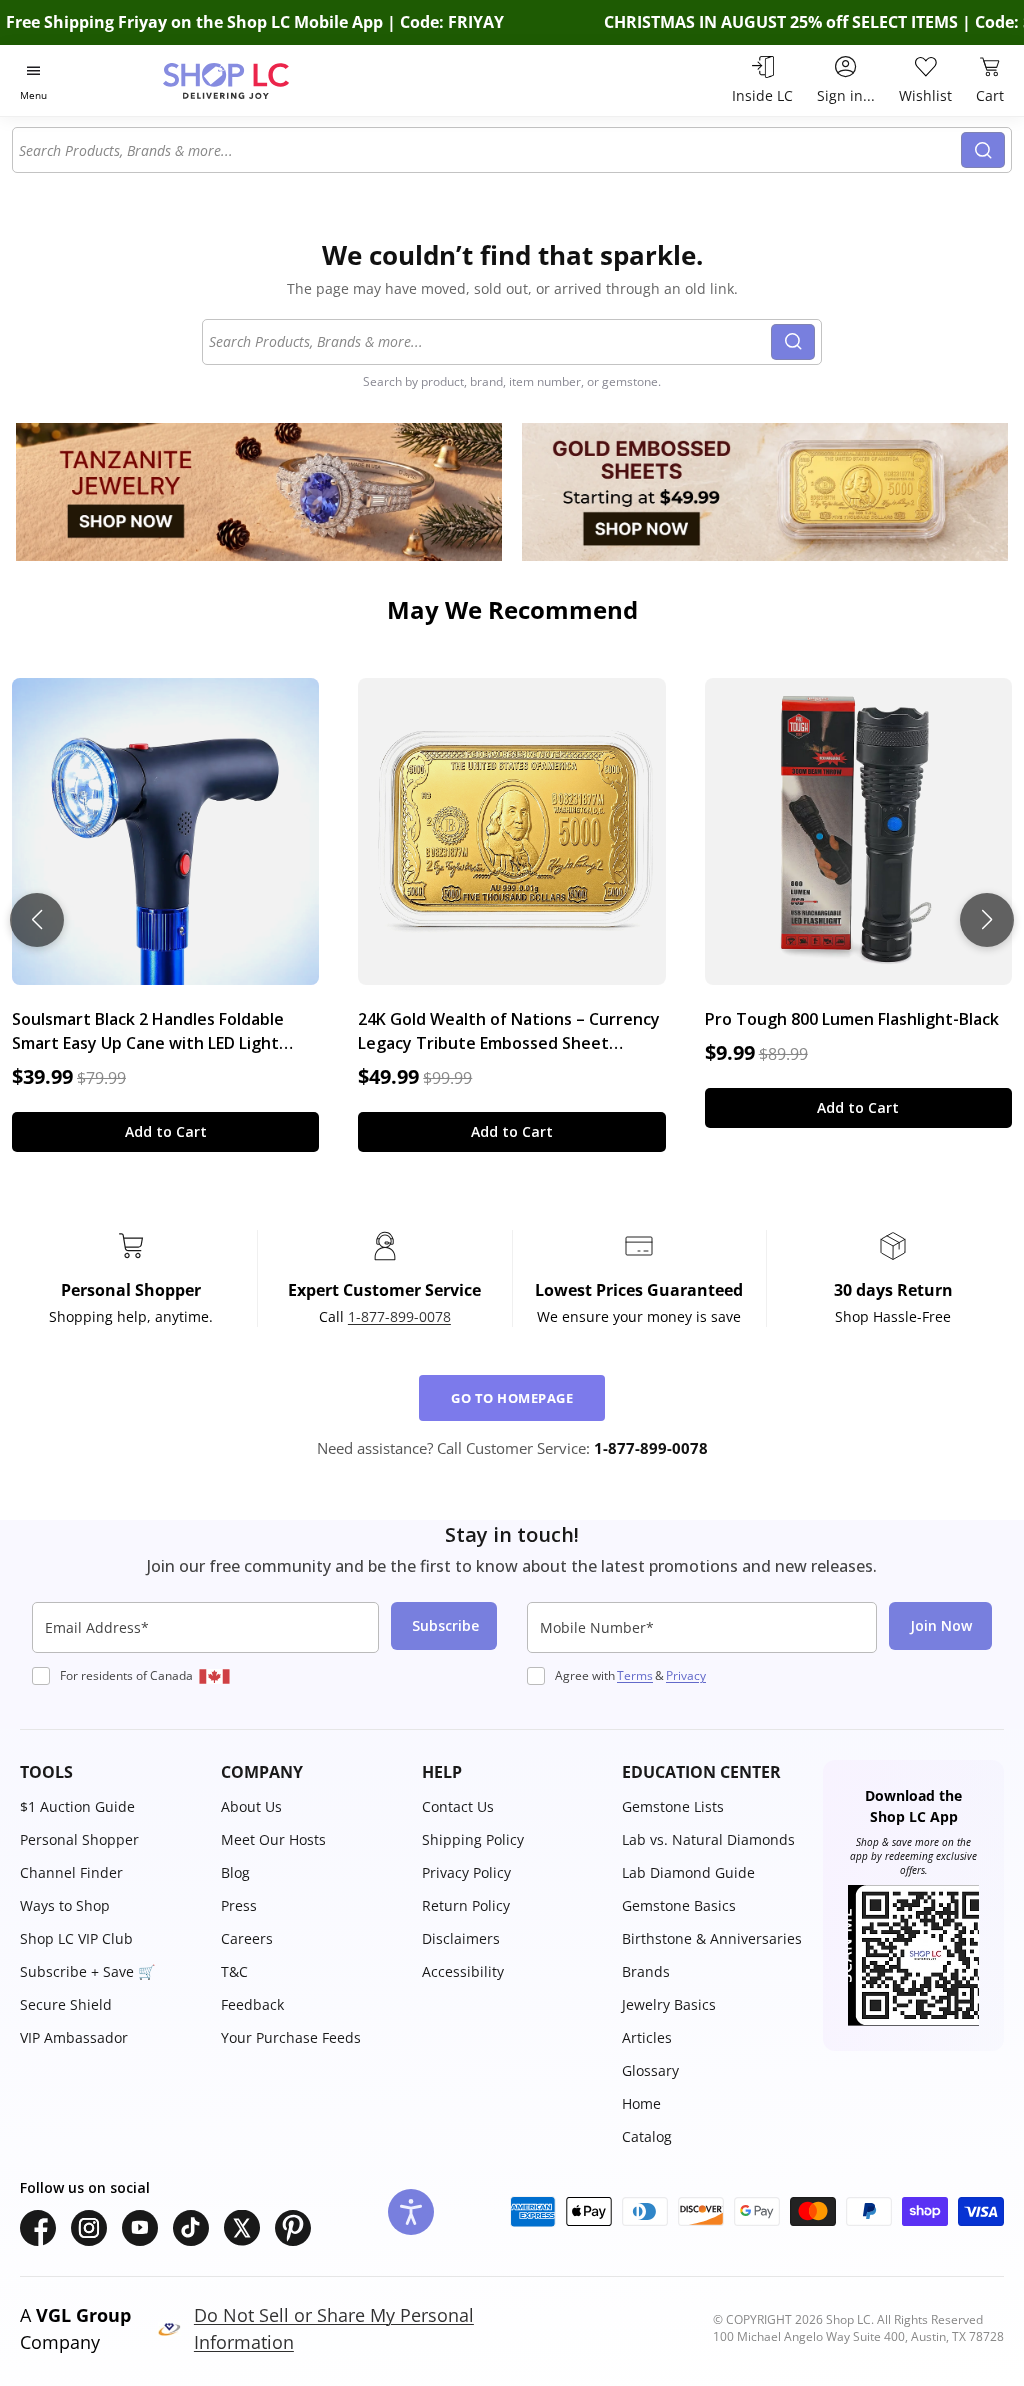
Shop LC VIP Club (76, 1938)
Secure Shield (66, 2004)
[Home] (261, 80)
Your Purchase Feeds (291, 2037)
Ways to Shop (65, 1905)
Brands (646, 1971)
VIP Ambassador (74, 2037)
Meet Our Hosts (273, 1839)
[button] (110, 1772)
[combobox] (487, 150)
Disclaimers (461, 1938)
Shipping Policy (473, 1839)
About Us (251, 1806)
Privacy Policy (466, 1872)
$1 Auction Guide (77, 1806)
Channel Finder (71, 1872)
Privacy (686, 1675)
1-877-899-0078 (399, 1316)
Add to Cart (166, 1131)
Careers (247, 1938)
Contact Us (458, 1806)
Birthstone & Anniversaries (712, 1938)
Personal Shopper (79, 1839)
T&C (234, 1971)
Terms (635, 1675)
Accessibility (463, 1971)
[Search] (983, 150)
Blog (235, 1872)
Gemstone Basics (679, 1905)
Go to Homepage (512, 1398)
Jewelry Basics (669, 2004)
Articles (647, 2037)
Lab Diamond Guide (688, 1872)
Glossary (650, 2070)
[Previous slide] (37, 920)
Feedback (252, 2004)
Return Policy (466, 1905)
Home (641, 2103)
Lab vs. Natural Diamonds (708, 1839)
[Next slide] (987, 920)
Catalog (647, 2136)
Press (239, 1905)
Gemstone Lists (673, 1806)
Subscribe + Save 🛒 (87, 1971)
